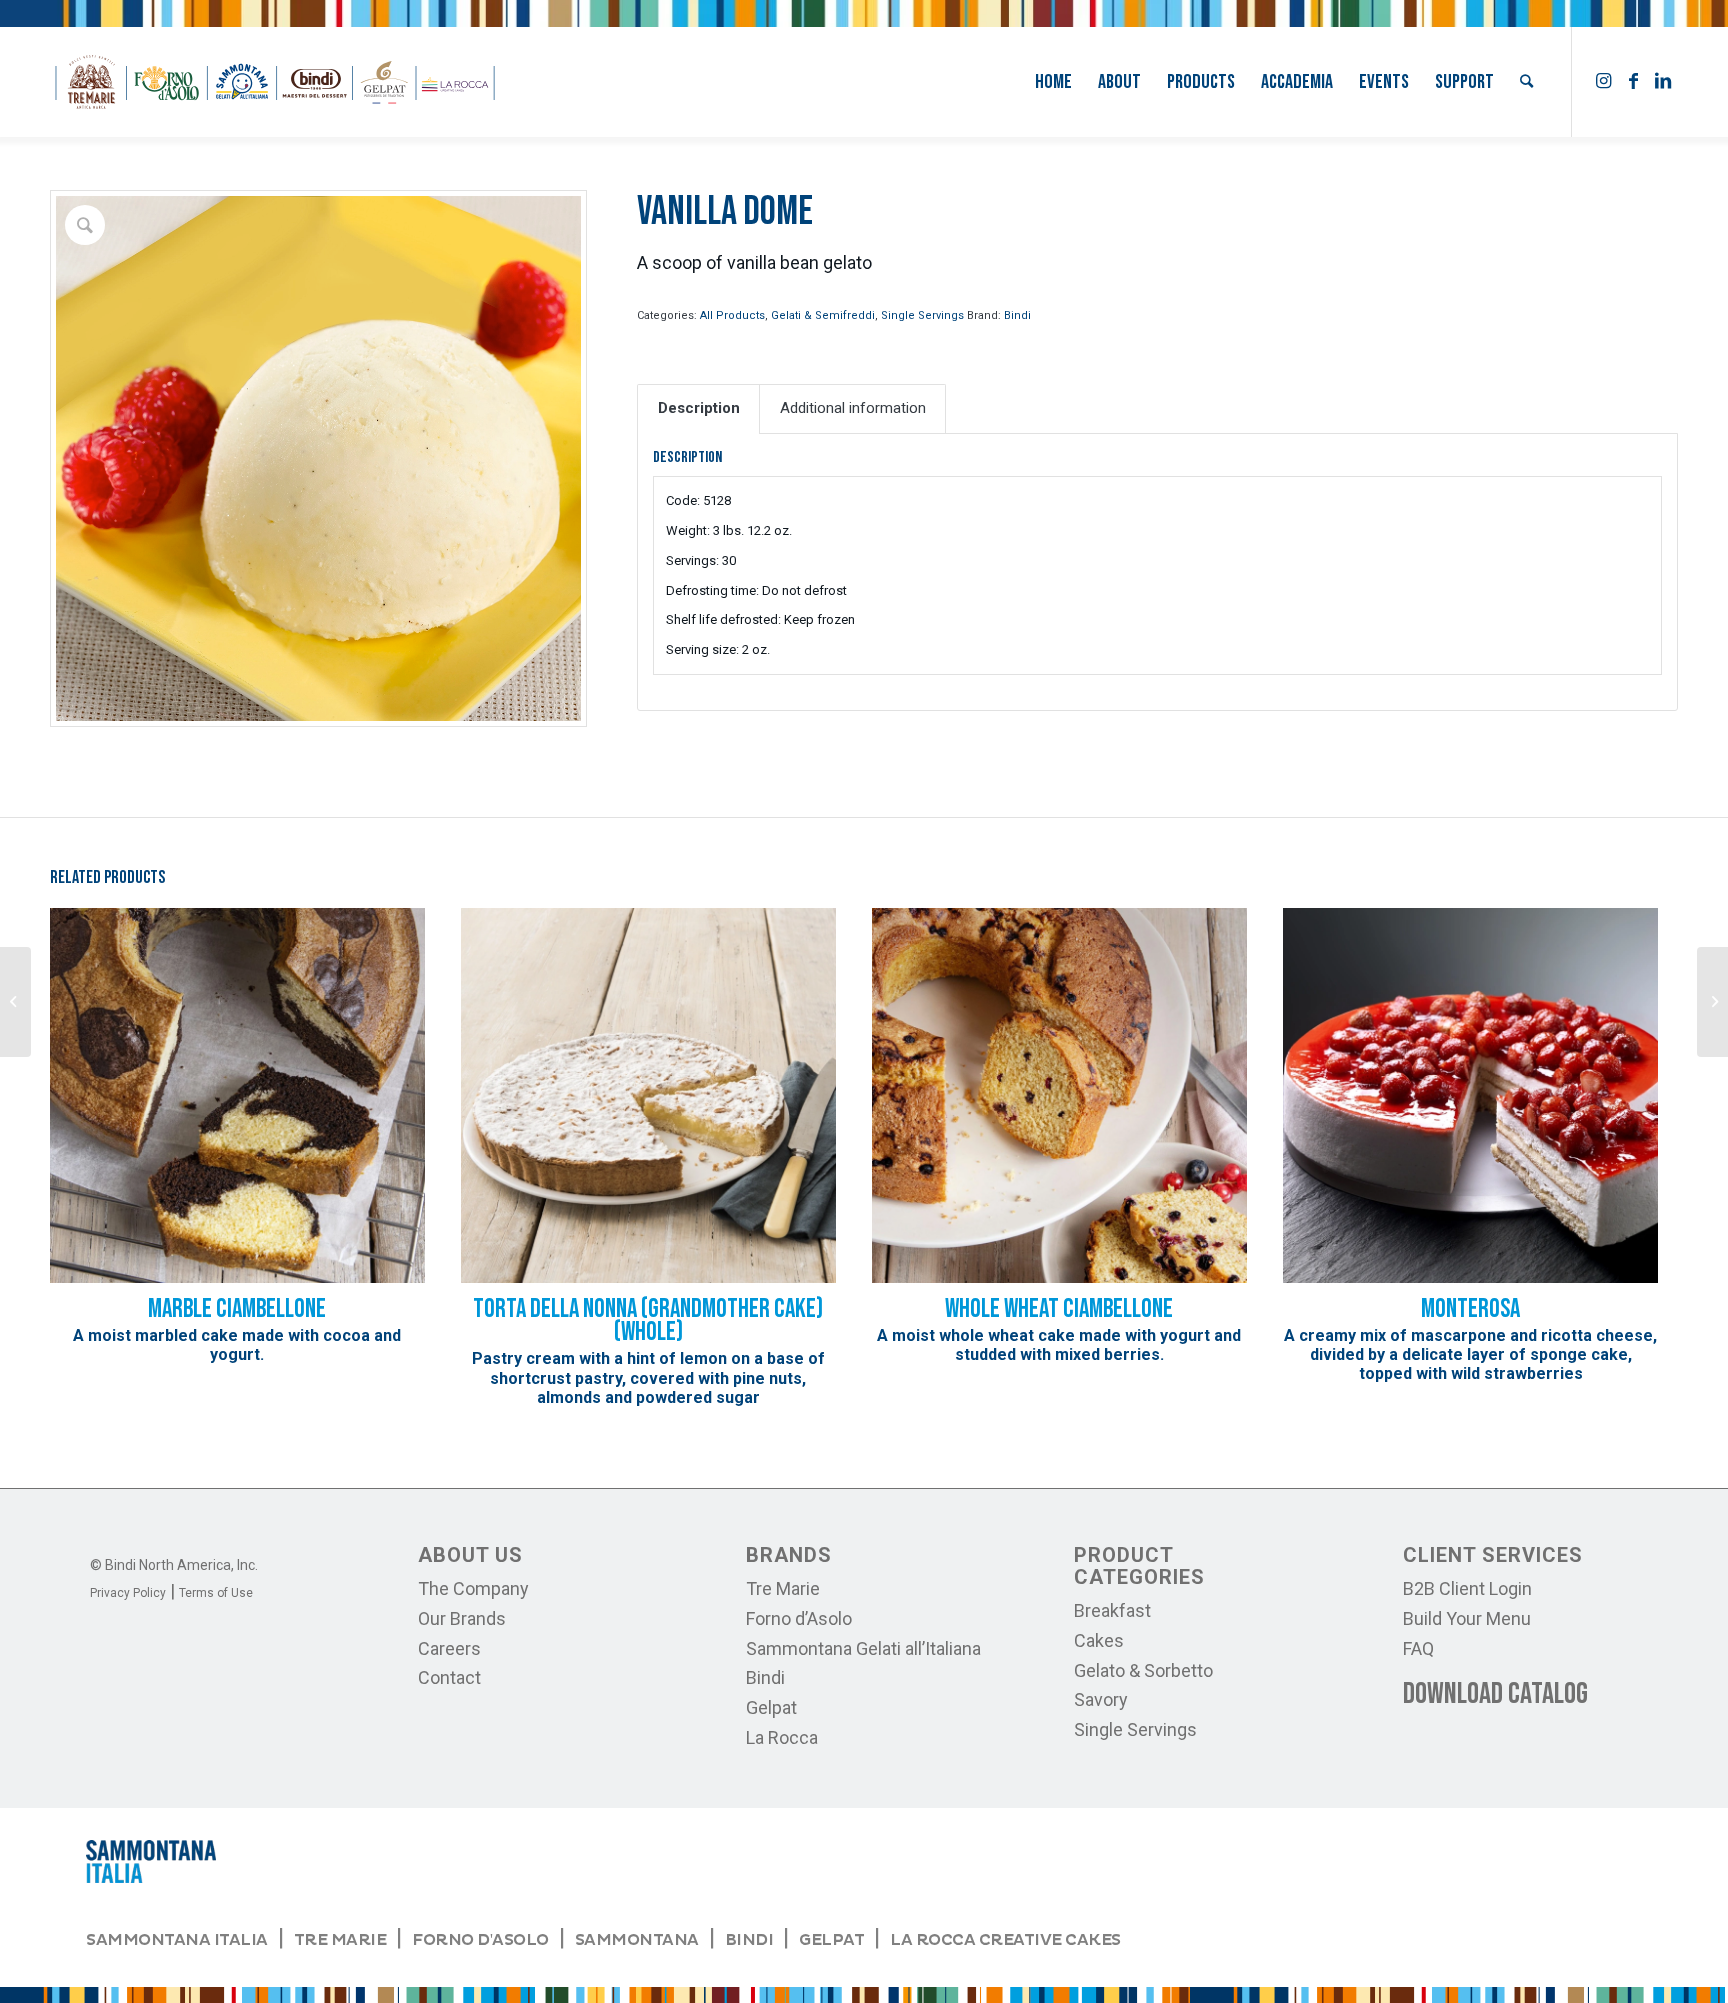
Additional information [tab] (853, 408)
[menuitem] (1053, 82)
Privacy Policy (128, 1593)
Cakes (1099, 1640)
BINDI (749, 1940)
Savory (1101, 1699)
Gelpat (771, 1707)
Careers (449, 1648)
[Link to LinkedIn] (1663, 81)
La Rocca (782, 1737)
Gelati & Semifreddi (823, 315)
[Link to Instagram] (1603, 81)
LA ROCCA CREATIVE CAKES (1005, 1940)
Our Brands (462, 1618)
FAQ (1418, 1648)
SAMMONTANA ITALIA (177, 1940)
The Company (473, 1588)
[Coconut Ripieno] (1712, 1002)
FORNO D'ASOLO (480, 1940)
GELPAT (831, 1940)
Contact (449, 1677)
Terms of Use (216, 1593)
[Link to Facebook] (1633, 81)
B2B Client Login (1467, 1588)
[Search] (1526, 82)
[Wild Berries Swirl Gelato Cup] (15, 1002)
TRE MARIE (340, 1940)
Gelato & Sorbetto (1143, 1670)
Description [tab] (699, 408)
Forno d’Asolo (799, 1618)
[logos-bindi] (275, 82)
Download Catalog (1495, 1694)
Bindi (1017, 315)
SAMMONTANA (637, 1940)
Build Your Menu (1467, 1618)
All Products (732, 315)
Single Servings (922, 315)
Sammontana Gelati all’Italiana (863, 1648)
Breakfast (1112, 1610)
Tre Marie (783, 1588)
